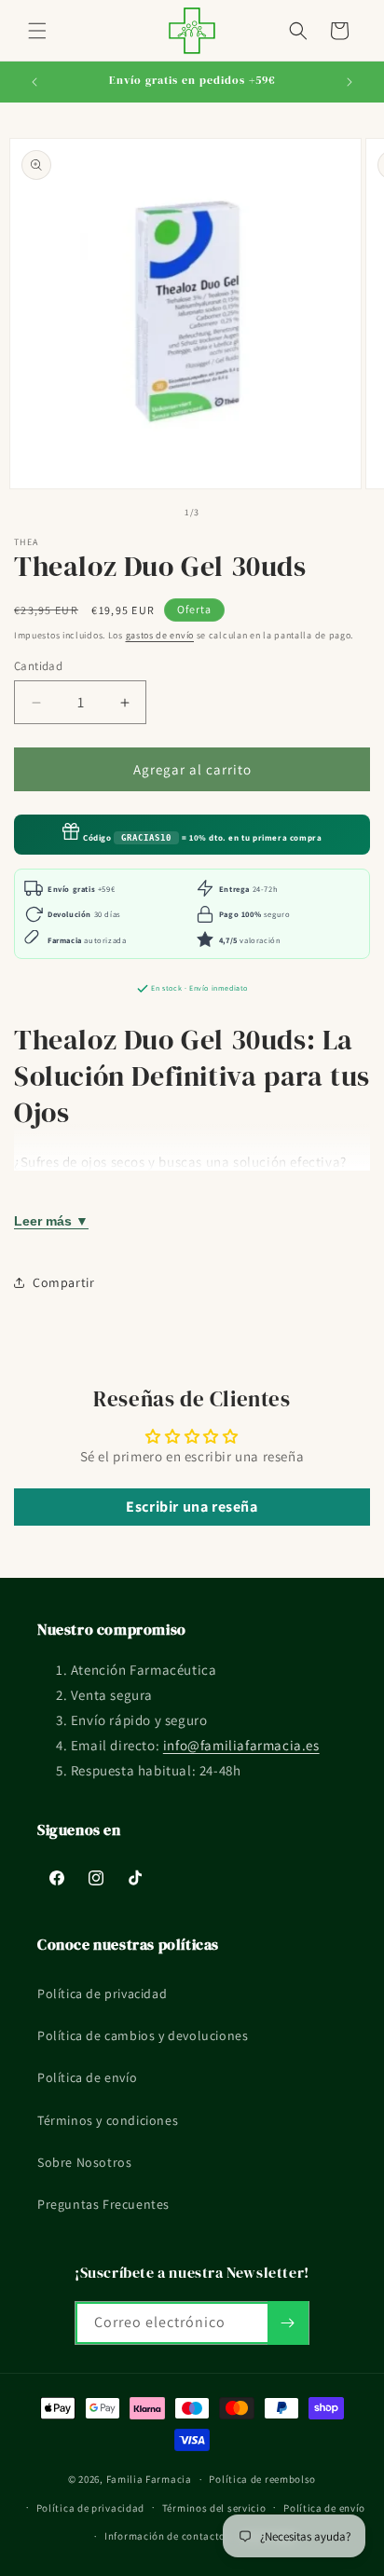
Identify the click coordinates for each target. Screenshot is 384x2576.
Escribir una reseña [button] (192, 1507)
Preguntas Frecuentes (103, 2204)
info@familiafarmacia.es (241, 1745)
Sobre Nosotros (84, 2162)
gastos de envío (160, 635)
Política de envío (87, 2077)
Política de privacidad (102, 1994)
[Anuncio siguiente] (350, 82)
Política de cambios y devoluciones (143, 2035)
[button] (37, 31)
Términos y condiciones (108, 2120)
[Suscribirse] (288, 2323)
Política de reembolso (262, 2479)
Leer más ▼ (51, 1221)
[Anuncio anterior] (34, 82)
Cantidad (38, 666)
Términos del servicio (214, 2508)
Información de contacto (165, 2536)
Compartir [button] (63, 1282)
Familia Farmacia (149, 2479)
